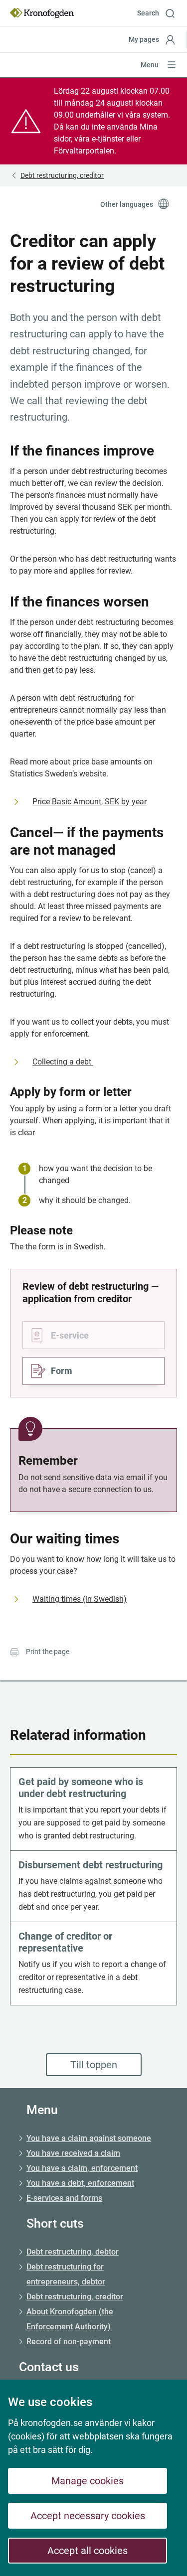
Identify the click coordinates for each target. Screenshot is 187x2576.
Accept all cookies (88, 2551)
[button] (160, 13)
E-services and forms (64, 2198)
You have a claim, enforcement (82, 2168)
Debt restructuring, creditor (75, 2297)
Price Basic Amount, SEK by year (90, 802)
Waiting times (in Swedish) (80, 1599)
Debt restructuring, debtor (73, 2252)
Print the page (48, 1652)
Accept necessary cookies (88, 2516)
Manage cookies (88, 2481)
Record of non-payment (69, 2342)
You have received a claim (73, 2153)
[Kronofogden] (42, 13)
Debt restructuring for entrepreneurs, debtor (66, 2274)
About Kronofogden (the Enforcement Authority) (70, 2319)
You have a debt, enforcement (80, 2183)
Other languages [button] (127, 204)
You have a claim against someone (89, 2138)
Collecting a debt (63, 1062)
